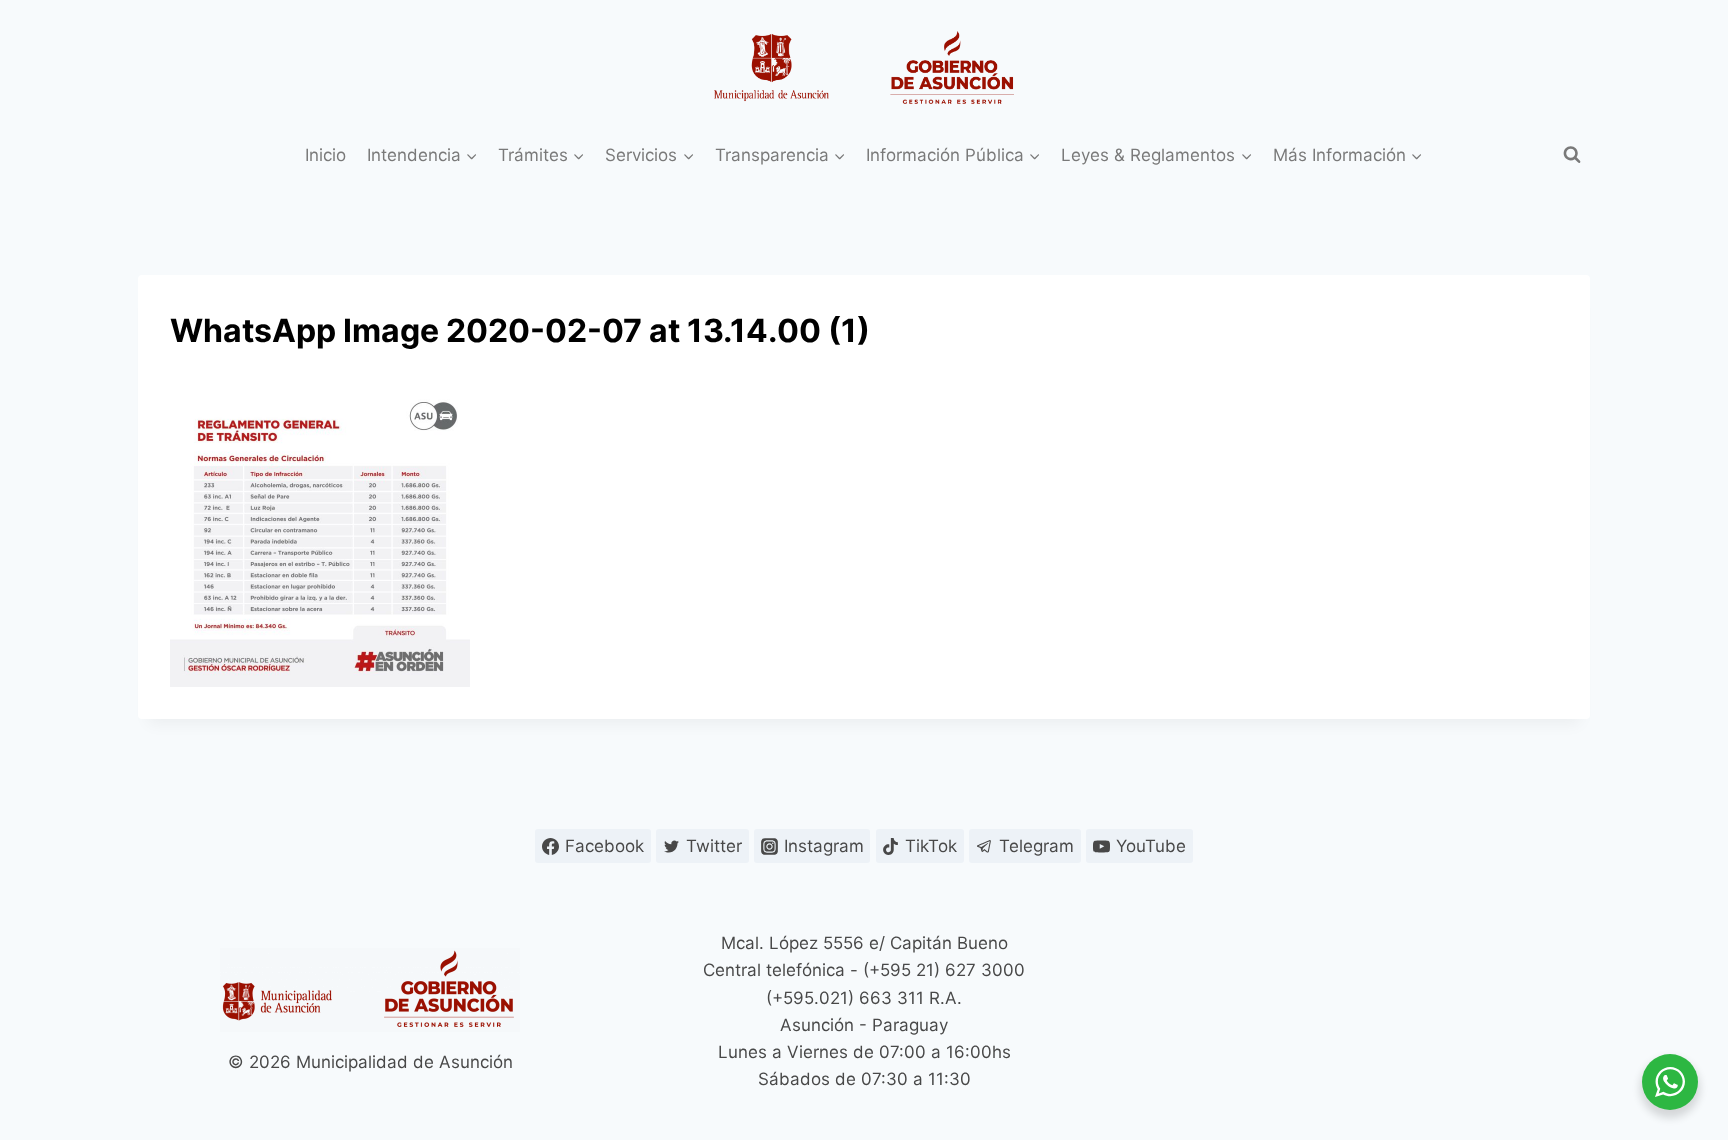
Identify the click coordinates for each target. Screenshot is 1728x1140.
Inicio (325, 155)
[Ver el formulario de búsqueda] (1572, 155)
